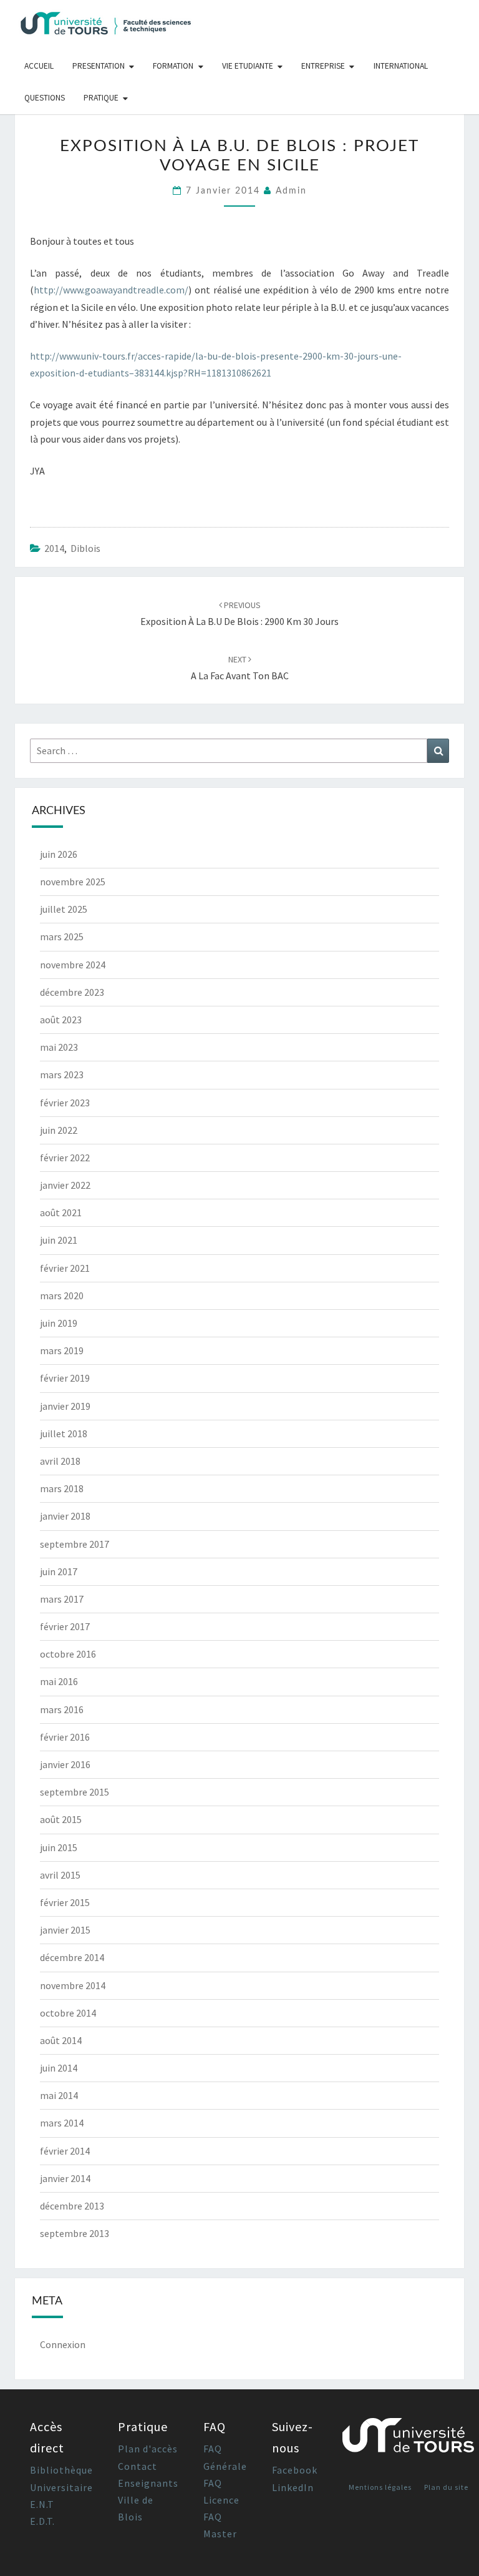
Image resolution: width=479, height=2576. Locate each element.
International (401, 66)
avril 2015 (60, 1875)
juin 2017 (59, 1571)
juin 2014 (59, 2068)
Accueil (39, 66)
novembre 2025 (73, 882)
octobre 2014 (68, 2013)
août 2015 (61, 1819)
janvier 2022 (65, 1185)
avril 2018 (60, 1461)
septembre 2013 (75, 2233)
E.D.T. (42, 2521)
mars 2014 (62, 2123)
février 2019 (65, 1378)
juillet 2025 (64, 909)
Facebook (295, 2470)
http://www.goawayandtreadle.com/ (111, 290)
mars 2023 (62, 1074)
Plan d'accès (148, 2449)
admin (291, 191)
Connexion (63, 2344)
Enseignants (148, 2483)
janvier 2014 (65, 2178)
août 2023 (61, 1020)
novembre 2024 (73, 965)
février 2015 (65, 1902)
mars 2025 (62, 937)
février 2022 (65, 1158)
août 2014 (61, 2040)
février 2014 (65, 2151)
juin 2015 (59, 1847)
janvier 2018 (65, 1516)
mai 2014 (59, 2095)
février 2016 (65, 1737)
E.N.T (42, 2504)
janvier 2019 (65, 1406)
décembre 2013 (72, 2206)
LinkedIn (293, 2487)
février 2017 (65, 1626)
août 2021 (61, 1212)
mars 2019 (62, 1350)
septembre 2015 (75, 1792)
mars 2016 (62, 1709)
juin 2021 (59, 1240)
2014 (54, 548)
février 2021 (65, 1268)
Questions (45, 98)
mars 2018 (62, 1488)
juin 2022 (59, 1130)
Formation (173, 66)
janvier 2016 (65, 1764)
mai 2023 (59, 1047)
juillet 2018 (64, 1433)
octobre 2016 (68, 1654)
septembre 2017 (75, 1544)
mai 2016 (59, 1681)
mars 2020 (62, 1295)
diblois (85, 548)
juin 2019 (59, 1323)
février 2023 (65, 1103)
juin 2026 (59, 854)
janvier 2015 (65, 1930)
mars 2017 (62, 1599)
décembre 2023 (72, 992)
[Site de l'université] (409, 2440)
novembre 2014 (73, 1985)
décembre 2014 (72, 1957)
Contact (138, 2466)
